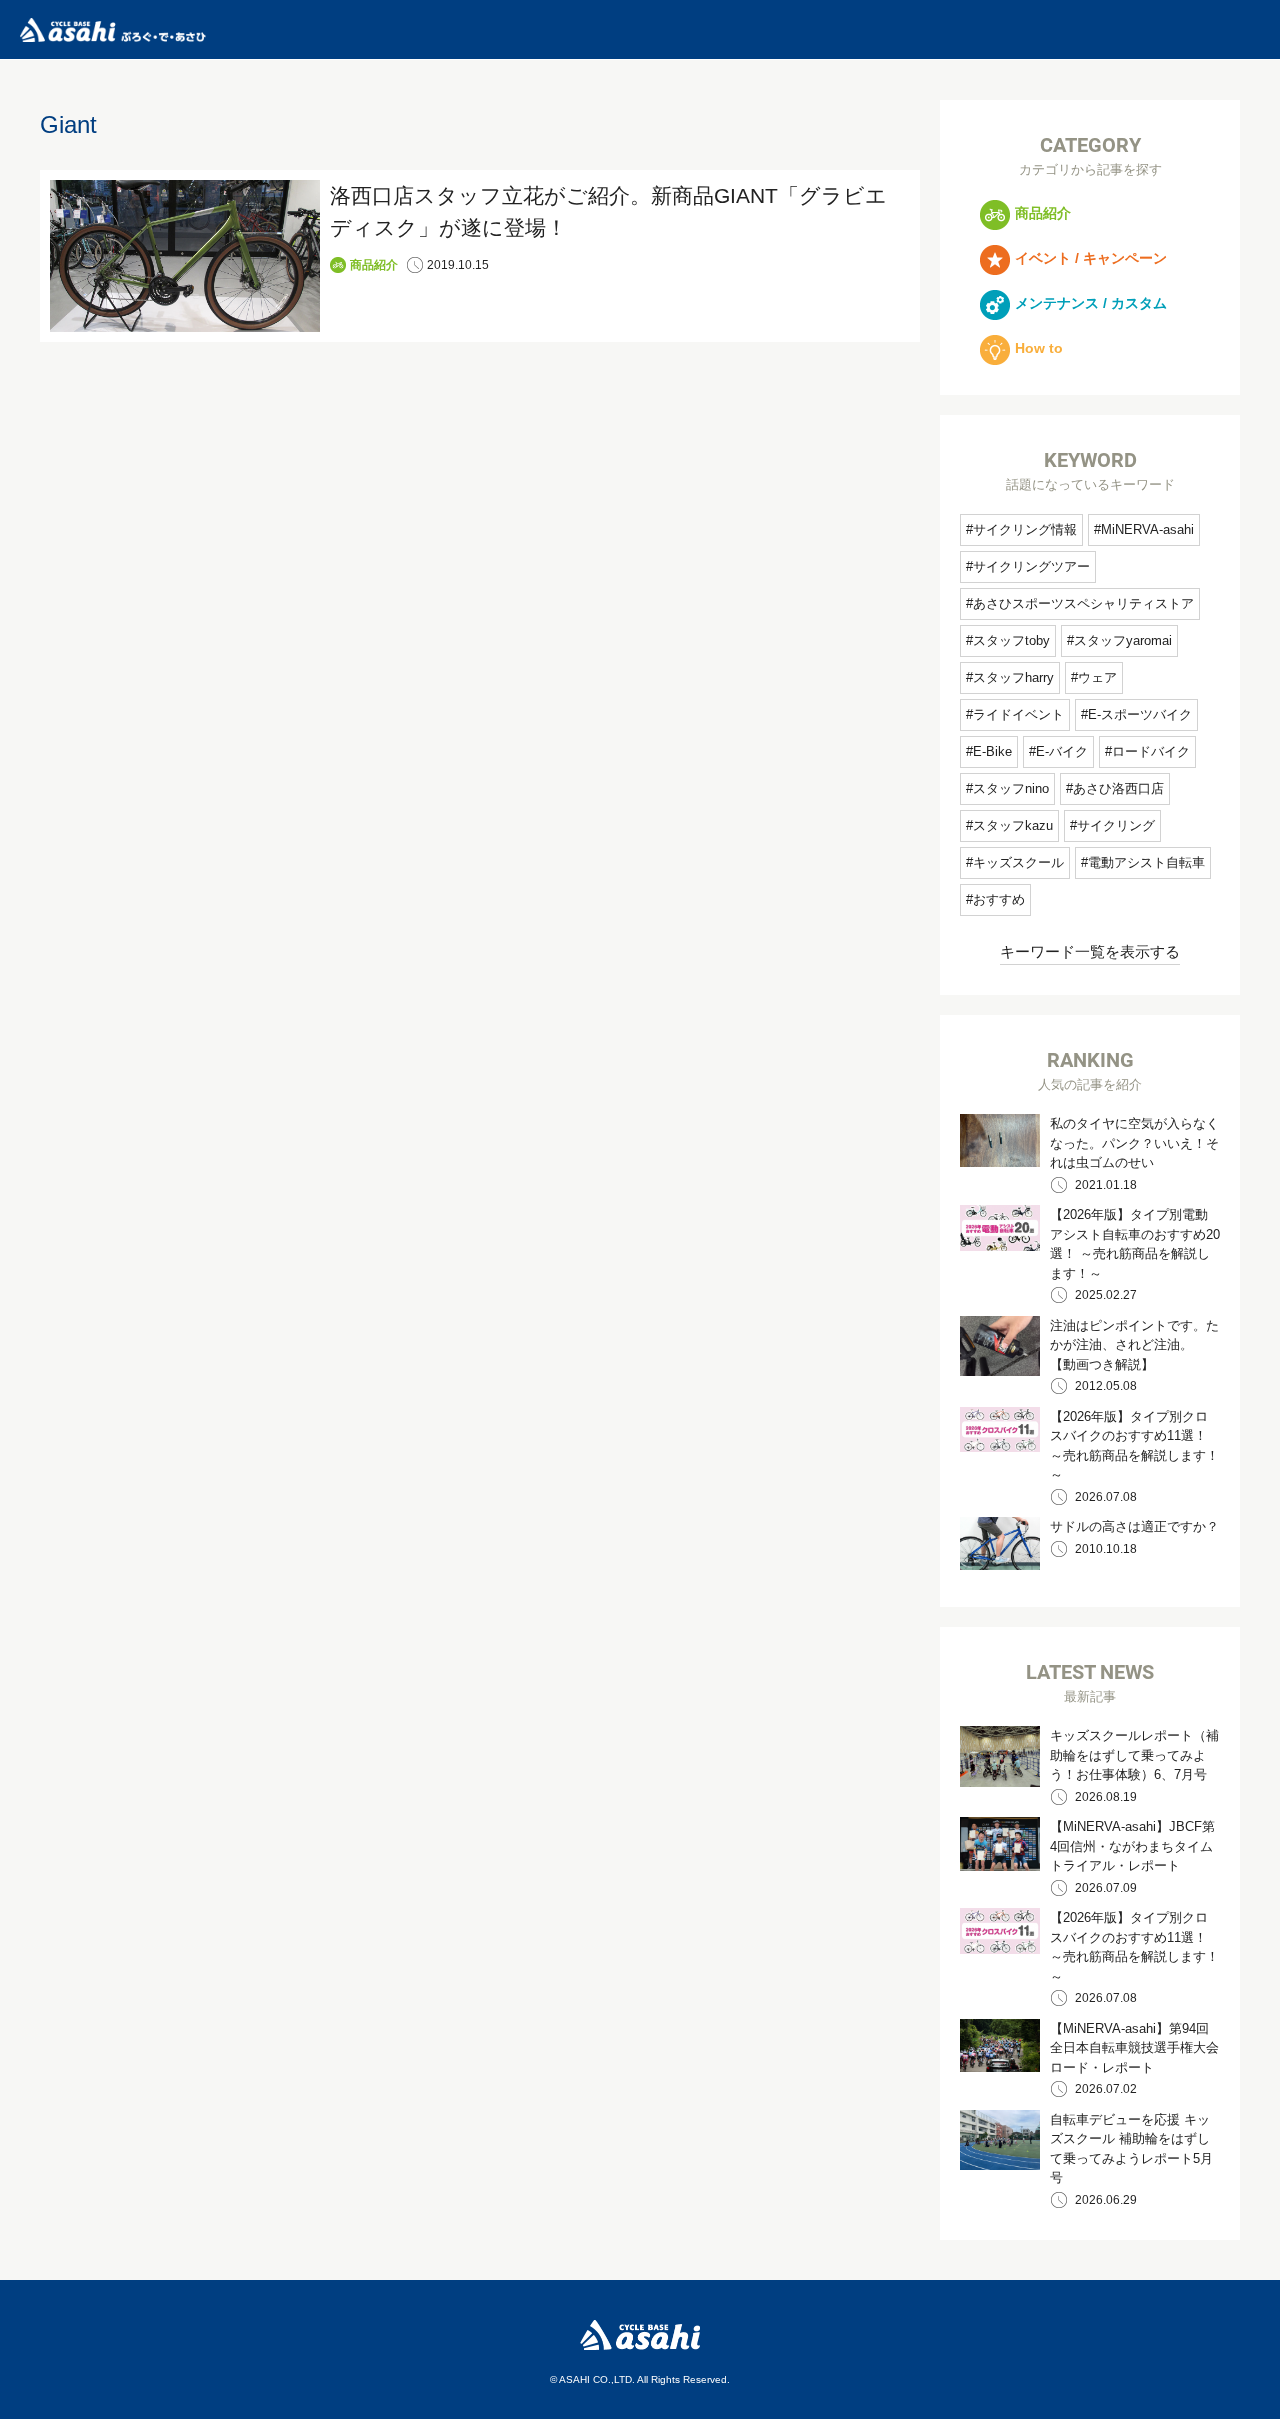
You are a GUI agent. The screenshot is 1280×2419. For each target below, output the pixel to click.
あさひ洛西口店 (1118, 788)
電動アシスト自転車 (1146, 862)
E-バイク (1062, 751)
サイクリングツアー (1031, 566)
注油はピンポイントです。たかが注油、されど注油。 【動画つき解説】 (1134, 1345)
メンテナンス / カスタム (1091, 303)
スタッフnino (1011, 788)
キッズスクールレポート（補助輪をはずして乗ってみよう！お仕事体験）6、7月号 (1134, 1755)
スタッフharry (1013, 677)
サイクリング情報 (1025, 529)
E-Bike (992, 751)
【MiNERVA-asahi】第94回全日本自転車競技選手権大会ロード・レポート (1134, 2048)
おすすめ (999, 899)
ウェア (1097, 677)
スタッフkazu (1013, 825)
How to (1039, 348)
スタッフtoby (1011, 640)
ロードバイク (1151, 751)
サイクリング (1116, 825)
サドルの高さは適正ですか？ (1134, 1526)
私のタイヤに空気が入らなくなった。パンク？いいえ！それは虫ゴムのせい (1134, 1143)
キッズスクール (1018, 862)
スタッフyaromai (1123, 640)
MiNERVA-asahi (1147, 529)
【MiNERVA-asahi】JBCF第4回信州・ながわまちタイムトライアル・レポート (1132, 1846)
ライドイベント (1018, 714)
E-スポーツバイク (1140, 714)
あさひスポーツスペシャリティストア (1083, 603)
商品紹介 (374, 265)
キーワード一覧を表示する (1090, 951)
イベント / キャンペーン (1091, 258)
